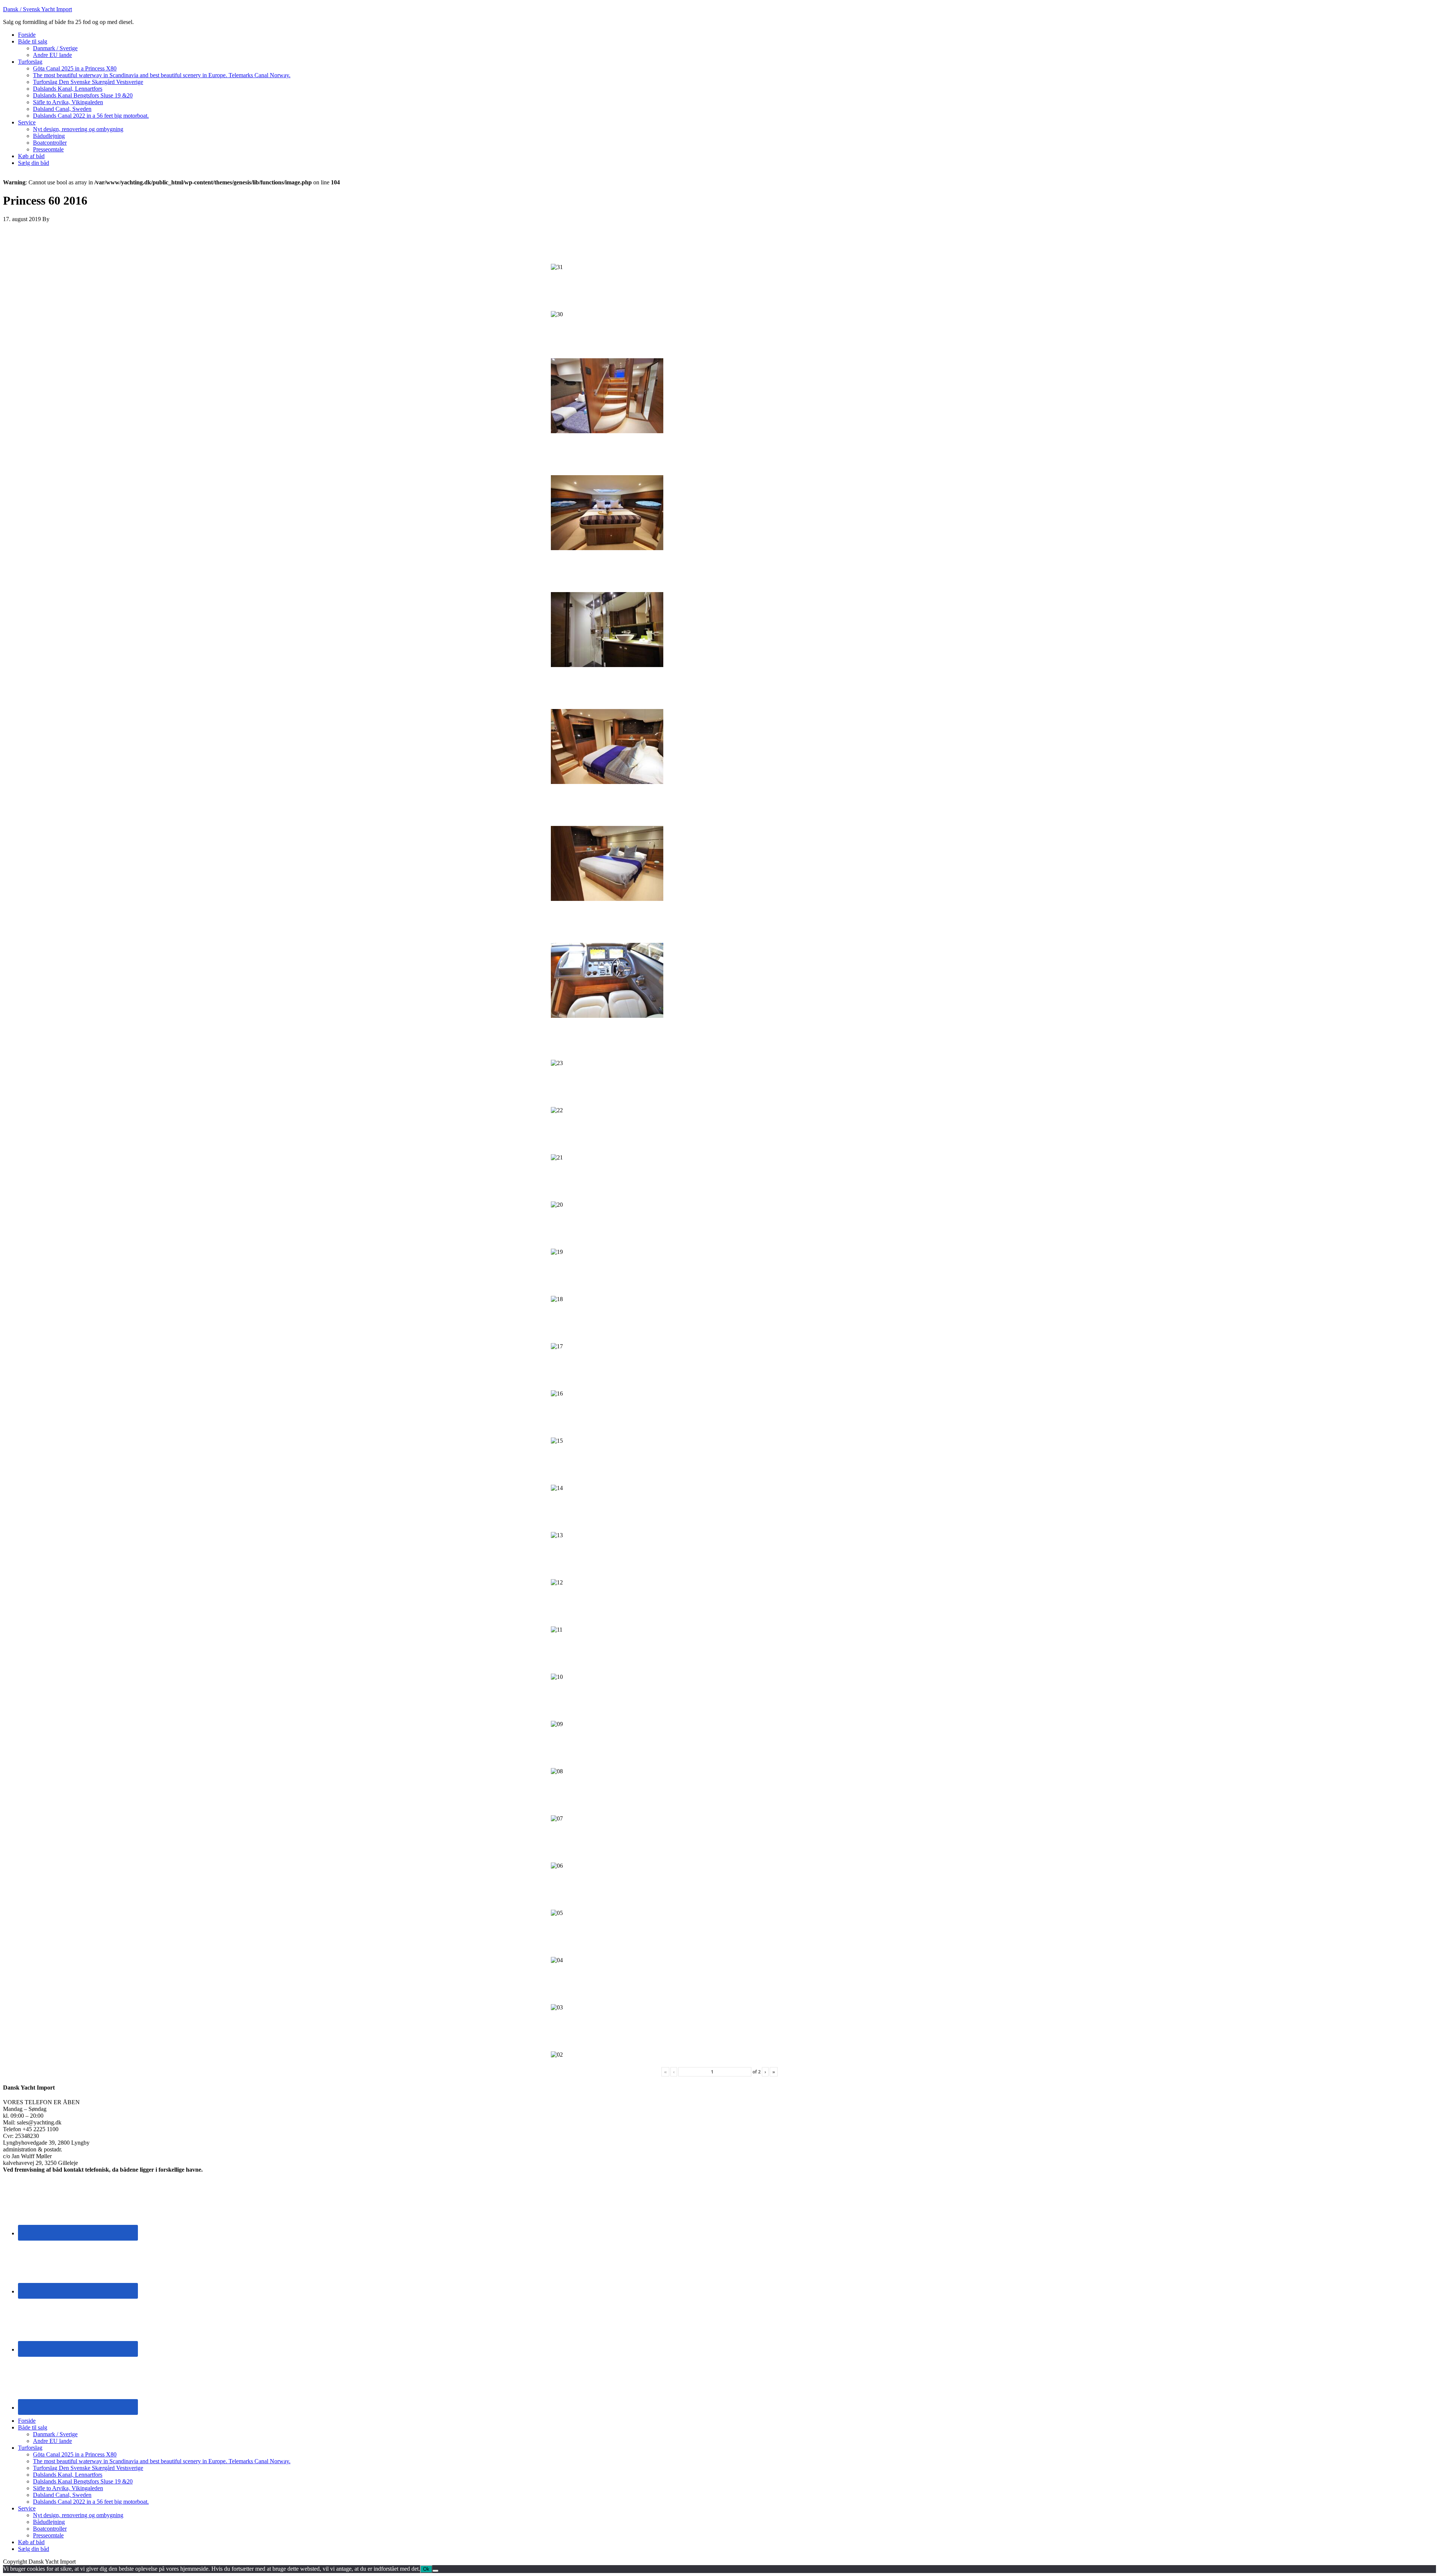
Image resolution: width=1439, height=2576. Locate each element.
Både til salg (33, 2427)
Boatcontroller (50, 2529)
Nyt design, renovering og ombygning (78, 2515)
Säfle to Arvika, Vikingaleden (68, 2488)
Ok (426, 2569)
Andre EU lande (52, 2441)
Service (27, 2508)
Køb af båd (31, 2542)
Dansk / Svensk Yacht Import (37, 9)
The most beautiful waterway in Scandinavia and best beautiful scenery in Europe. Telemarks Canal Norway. (162, 2461)
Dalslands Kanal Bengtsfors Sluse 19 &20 (83, 2481)
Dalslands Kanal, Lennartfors (68, 2475)
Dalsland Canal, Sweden (62, 2495)
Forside (27, 2421)
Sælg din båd (34, 2549)
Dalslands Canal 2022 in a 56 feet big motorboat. (91, 2502)
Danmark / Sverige (55, 2434)
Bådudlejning (49, 2522)
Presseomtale (48, 2535)
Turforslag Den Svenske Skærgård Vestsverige (88, 2468)
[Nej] (435, 2571)
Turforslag (30, 2448)
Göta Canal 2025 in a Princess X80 (75, 2454)
